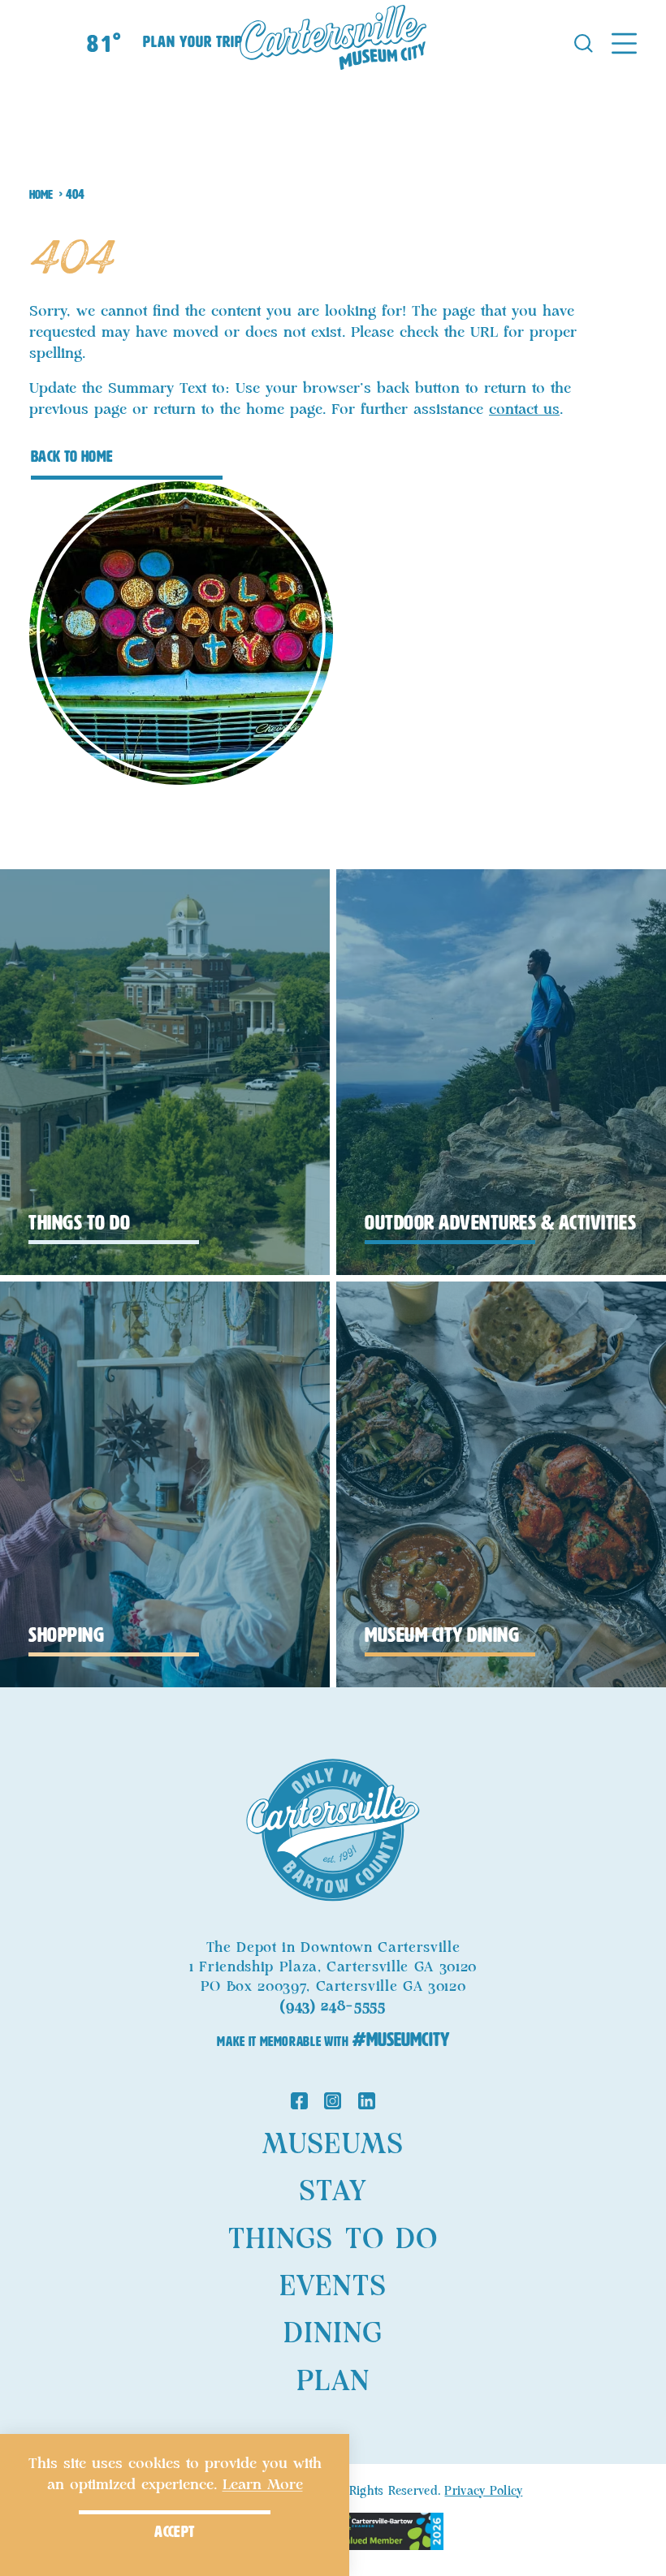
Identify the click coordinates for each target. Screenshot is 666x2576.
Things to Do (333, 2240)
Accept (174, 2532)
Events (333, 2287)
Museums (333, 2145)
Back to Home (72, 457)
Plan (333, 2382)
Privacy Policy (483, 2492)
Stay (333, 2192)
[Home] (333, 42)
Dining (333, 2334)
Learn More (263, 2485)
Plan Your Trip (192, 42)
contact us (524, 410)
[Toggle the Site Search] (584, 42)
